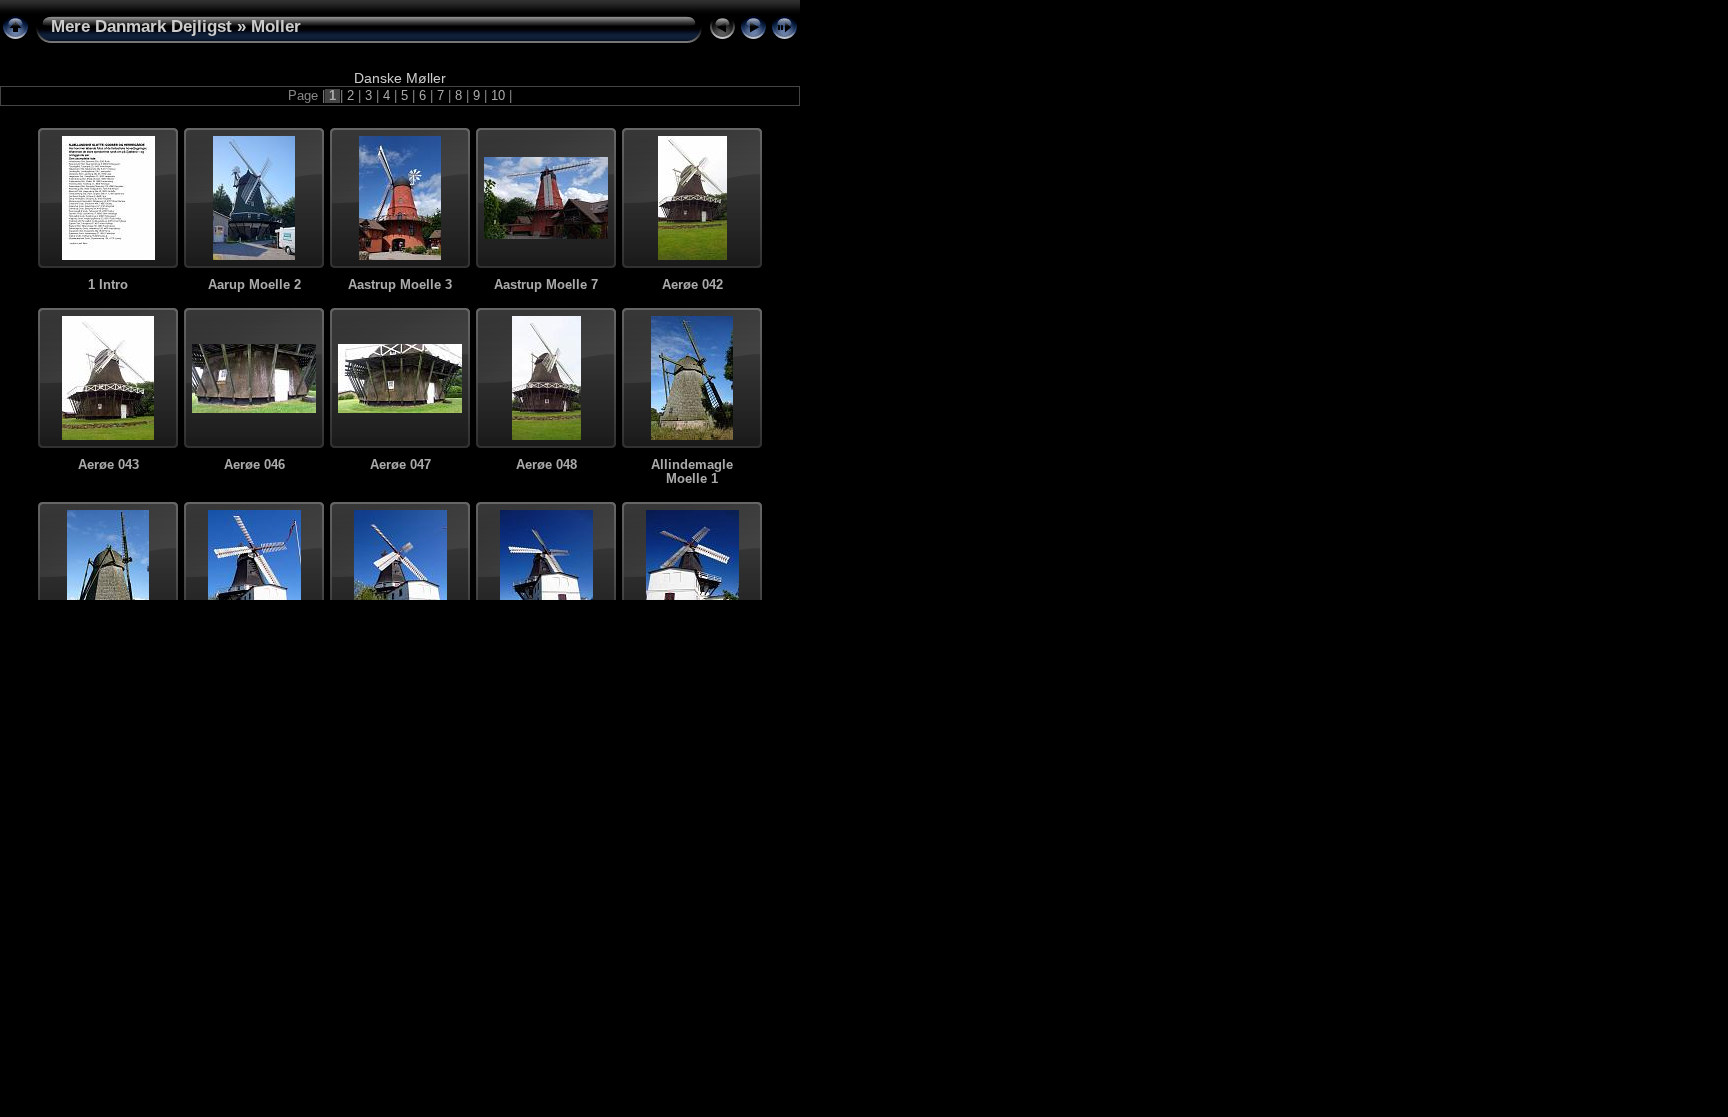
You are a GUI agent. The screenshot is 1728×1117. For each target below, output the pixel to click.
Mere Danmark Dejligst (141, 26)
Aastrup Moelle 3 (400, 285)
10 (498, 96)
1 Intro (108, 285)
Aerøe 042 (692, 285)
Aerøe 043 (108, 465)
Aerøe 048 (546, 465)
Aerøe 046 (254, 465)
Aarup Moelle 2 (254, 285)
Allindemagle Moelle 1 (692, 472)
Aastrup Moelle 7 (546, 285)
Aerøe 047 (400, 465)
